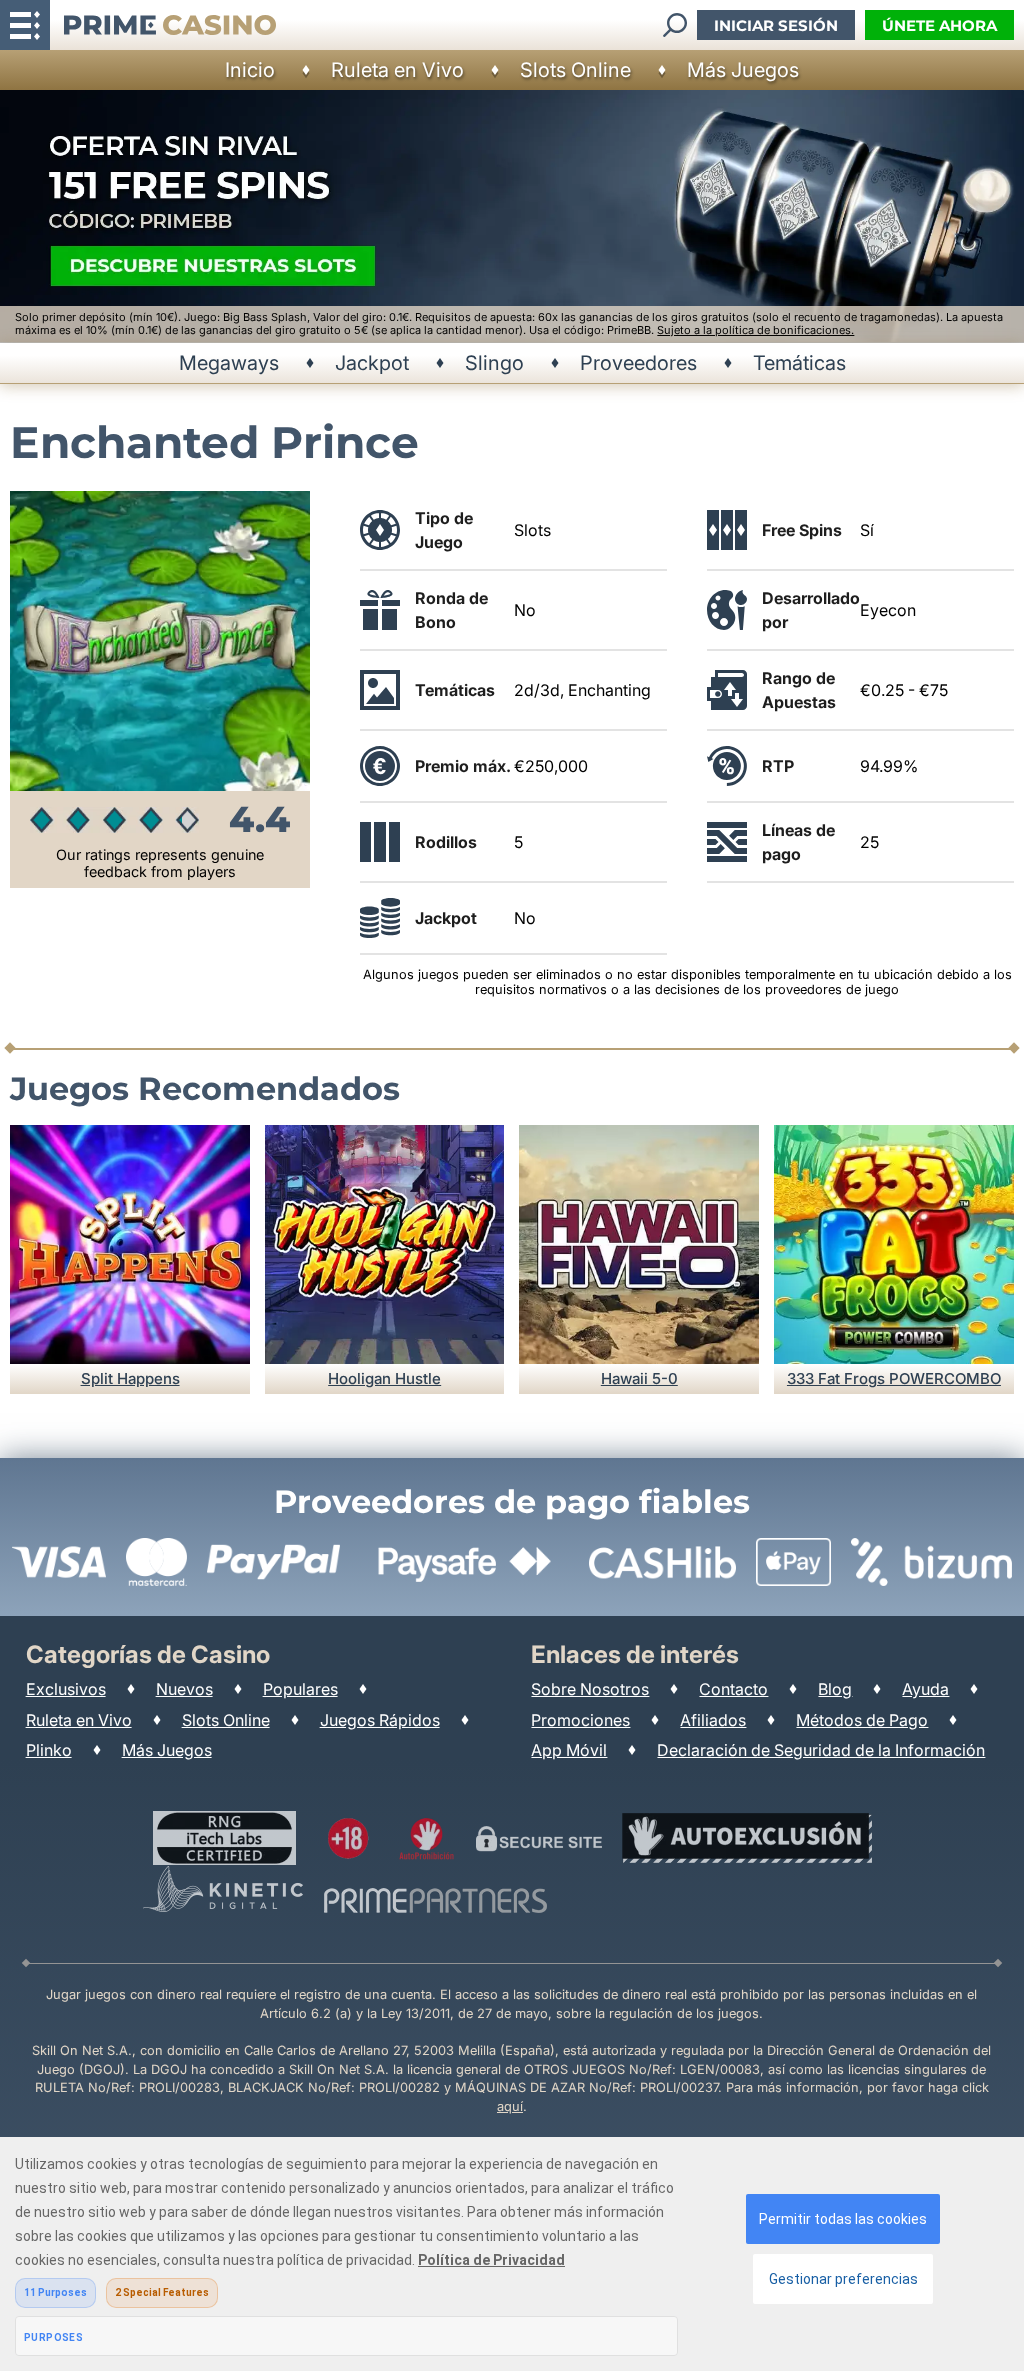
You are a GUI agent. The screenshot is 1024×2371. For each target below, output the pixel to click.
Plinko (49, 1750)
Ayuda (925, 1689)
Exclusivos (66, 1689)
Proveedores (638, 363)
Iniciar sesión (776, 25)
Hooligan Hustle (384, 1378)
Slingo (494, 363)
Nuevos (184, 1689)
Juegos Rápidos (380, 1720)
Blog (835, 1689)
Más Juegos (743, 70)
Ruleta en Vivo (397, 70)
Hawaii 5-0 (639, 1378)
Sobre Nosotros (590, 1689)
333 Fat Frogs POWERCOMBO (894, 1378)
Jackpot (372, 363)
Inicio (250, 70)
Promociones (580, 1720)
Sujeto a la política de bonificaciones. (755, 330)
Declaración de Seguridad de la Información (821, 1750)
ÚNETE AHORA (939, 25)
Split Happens (130, 1378)
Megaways (229, 363)
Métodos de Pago (862, 1720)
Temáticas (799, 363)
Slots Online (575, 70)
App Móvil (569, 1750)
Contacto (733, 1689)
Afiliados (713, 1720)
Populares (300, 1689)
